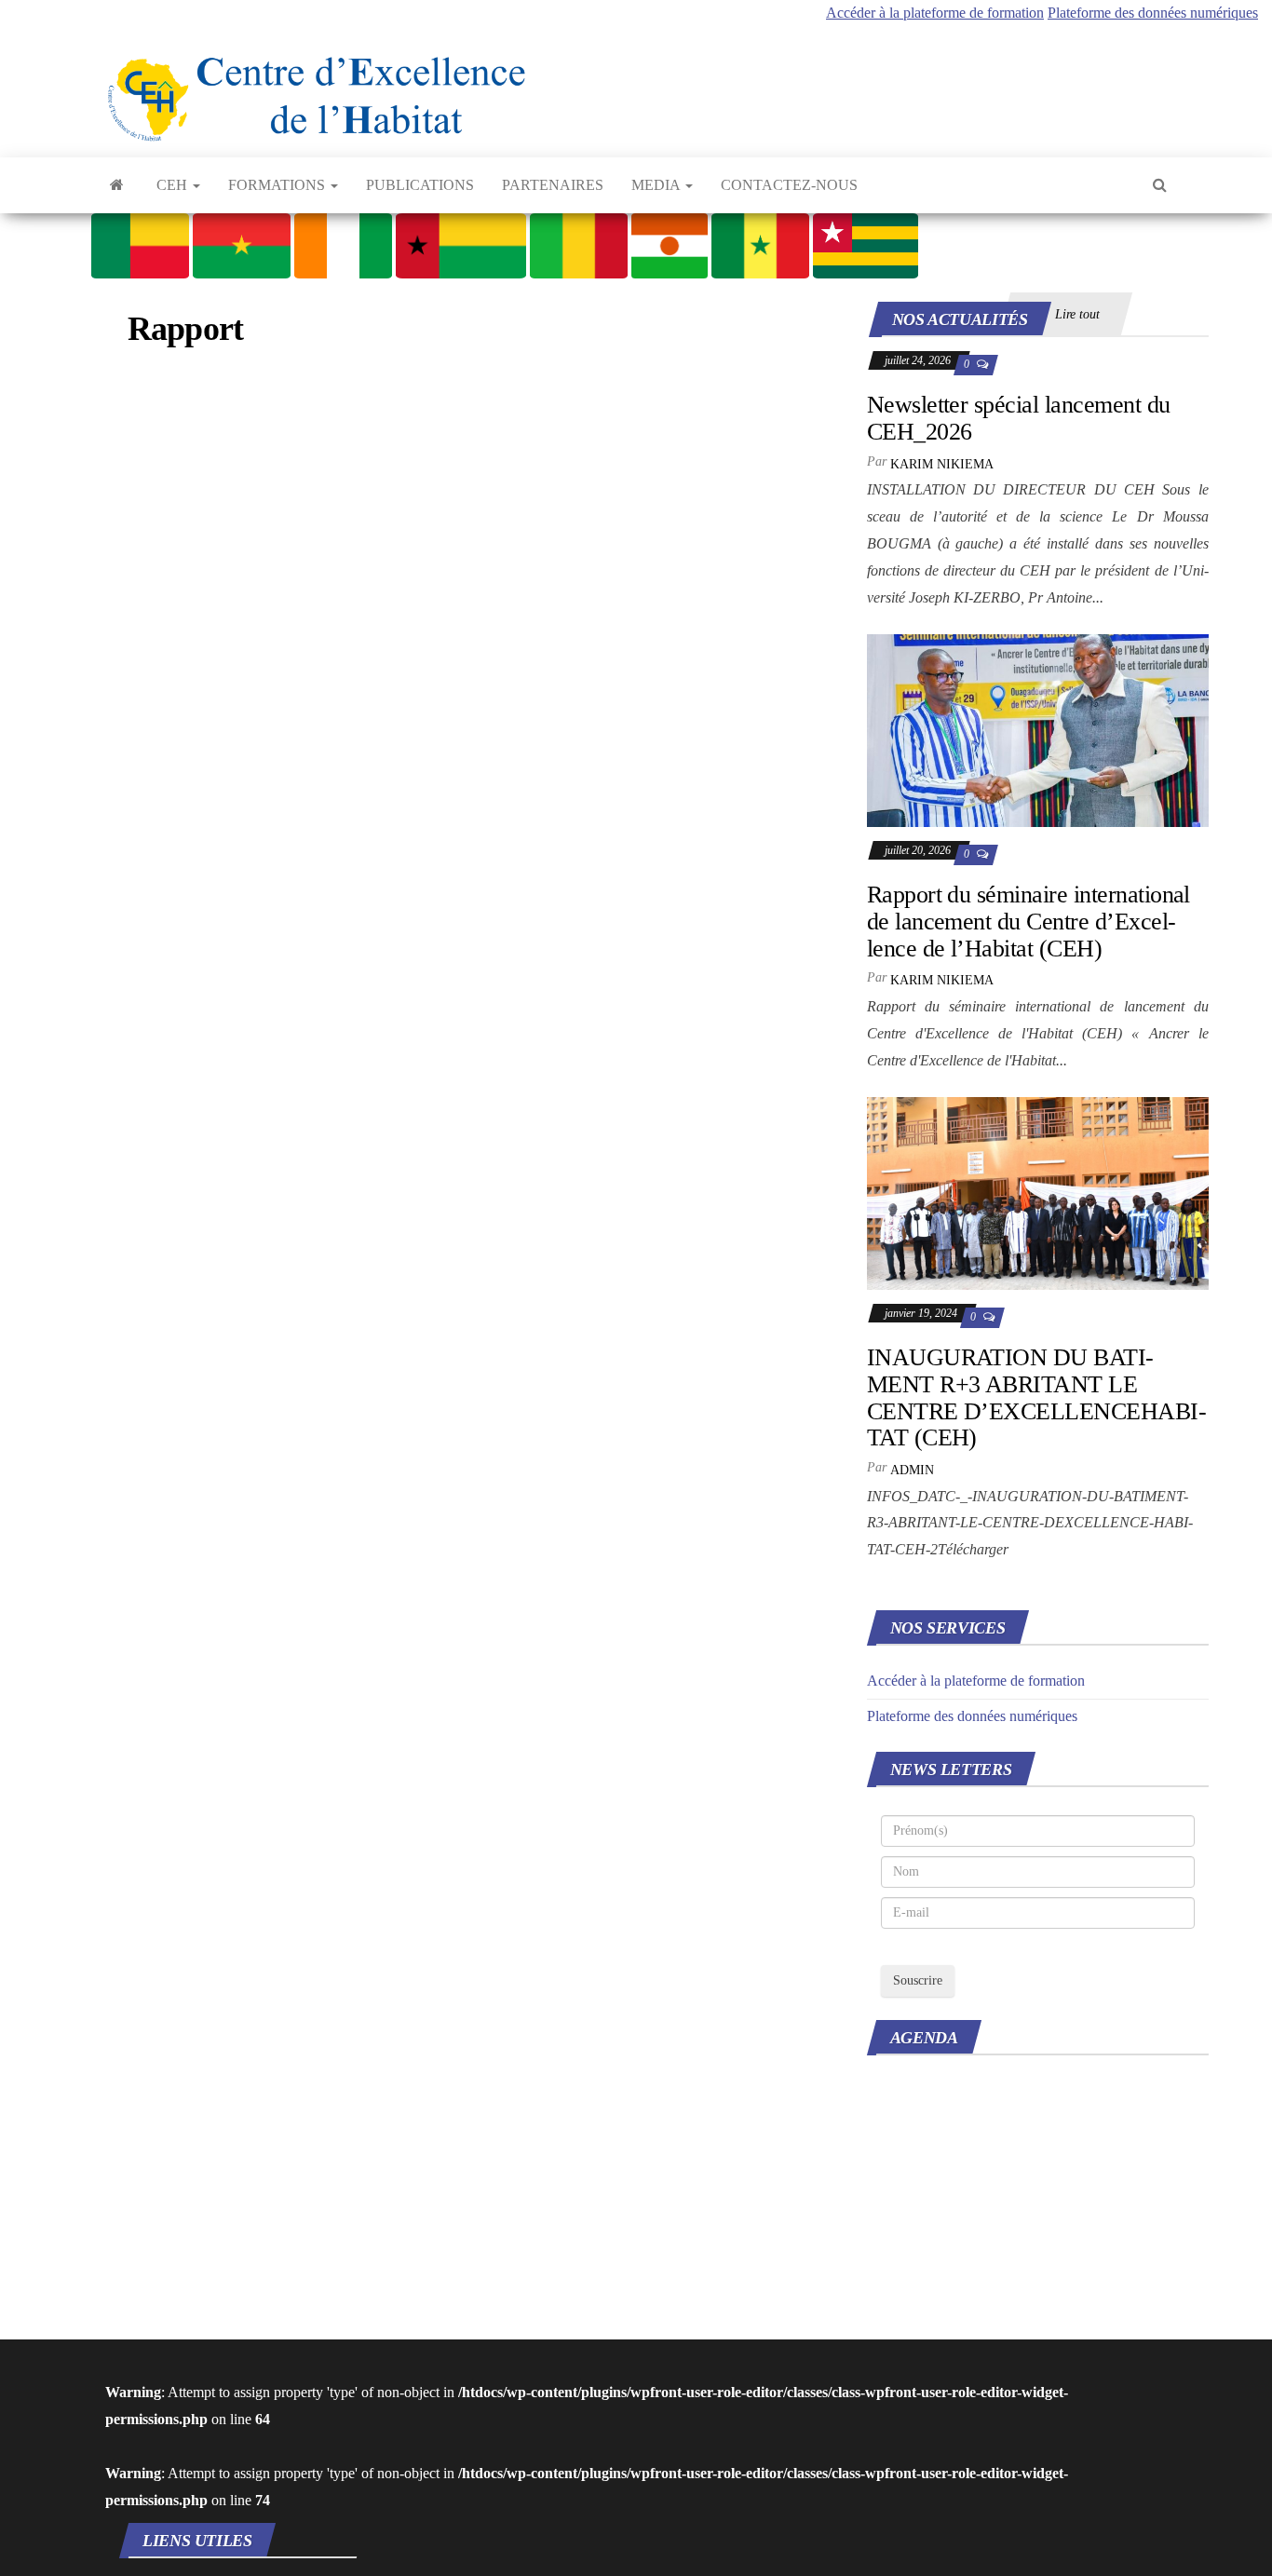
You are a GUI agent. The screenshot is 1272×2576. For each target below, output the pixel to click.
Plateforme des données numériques (1153, 13)
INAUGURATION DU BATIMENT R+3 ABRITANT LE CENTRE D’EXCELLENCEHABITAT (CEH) (1037, 1397)
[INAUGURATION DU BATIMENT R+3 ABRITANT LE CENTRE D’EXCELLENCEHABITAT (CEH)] (1038, 1192)
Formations (278, 185)
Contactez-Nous (789, 185)
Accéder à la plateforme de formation (935, 13)
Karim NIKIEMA (942, 464)
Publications (420, 185)
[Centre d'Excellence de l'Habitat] (117, 185)
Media (657, 185)
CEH (174, 185)
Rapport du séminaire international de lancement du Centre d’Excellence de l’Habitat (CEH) (1028, 921)
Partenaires (553, 185)
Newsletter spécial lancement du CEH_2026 (1019, 418)
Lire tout (1077, 314)
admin (912, 1470)
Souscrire (918, 1980)
